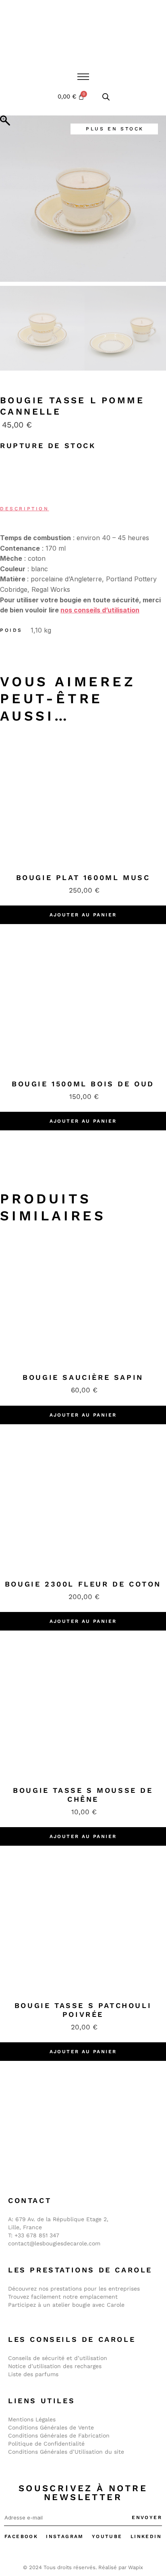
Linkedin (146, 2536)
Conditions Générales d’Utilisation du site (66, 2452)
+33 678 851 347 (37, 2235)
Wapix (136, 2567)
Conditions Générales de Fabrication (59, 2436)
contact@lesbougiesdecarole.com (54, 2243)
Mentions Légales (32, 2419)
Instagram (65, 2536)
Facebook (21, 2536)
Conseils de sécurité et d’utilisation (58, 2358)
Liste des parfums (33, 2374)
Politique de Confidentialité (46, 2444)
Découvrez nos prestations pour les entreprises (74, 2289)
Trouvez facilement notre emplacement (63, 2297)
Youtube (107, 2536)
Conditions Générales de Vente (51, 2427)
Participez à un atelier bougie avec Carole (66, 2305)
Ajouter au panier (83, 915)
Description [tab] (25, 509)
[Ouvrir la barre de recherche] (106, 97)
